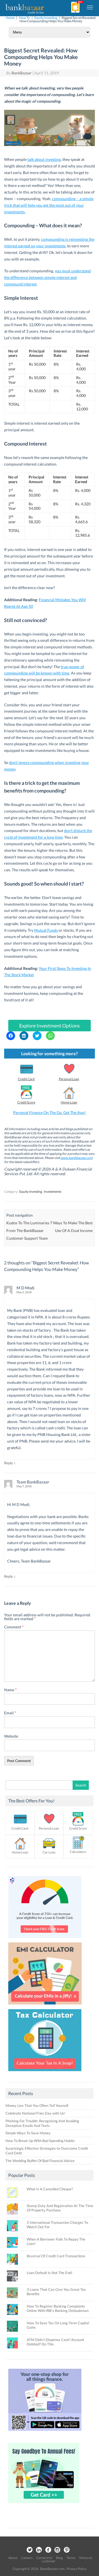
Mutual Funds (46, 930)
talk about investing (44, 159)
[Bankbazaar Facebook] (48, 2550)
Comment (14, 1627)
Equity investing (46, 18)
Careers (27, 2558)
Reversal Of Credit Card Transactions (56, 2256)
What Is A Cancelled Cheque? (50, 2189)
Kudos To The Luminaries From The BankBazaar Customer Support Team (28, 1230)
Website (11, 1736)
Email (10, 1713)
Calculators (78, 1852)
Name (10, 1690)
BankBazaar (22, 73)
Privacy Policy (77, 2569)
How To (24, 18)
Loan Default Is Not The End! (50, 2273)
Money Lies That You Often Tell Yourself (37, 2105)
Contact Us (44, 2558)
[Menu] (90, 7)
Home (10, 18)
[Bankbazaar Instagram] (57, 2550)
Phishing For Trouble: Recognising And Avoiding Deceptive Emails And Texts (42, 2123)
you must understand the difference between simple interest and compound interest (47, 277)
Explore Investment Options (50, 1026)
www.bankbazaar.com (77, 1158)
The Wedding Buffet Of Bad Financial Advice (40, 2161)
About (13, 2558)
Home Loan (69, 1102)
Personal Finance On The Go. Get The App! (50, 1112)
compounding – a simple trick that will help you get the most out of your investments (49, 205)
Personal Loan (69, 1079)
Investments (53, 1192)
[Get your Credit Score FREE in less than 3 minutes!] (45, 1939)
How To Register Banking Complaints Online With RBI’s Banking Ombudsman (58, 2308)
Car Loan (49, 1852)
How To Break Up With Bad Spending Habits (40, 2141)
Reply (9, 1463)
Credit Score (26, 1102)
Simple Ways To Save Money (28, 2133)
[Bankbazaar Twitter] (29, 2550)
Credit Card (26, 1079)
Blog (59, 2558)
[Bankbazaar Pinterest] (67, 2550)
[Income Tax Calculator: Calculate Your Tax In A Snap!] (45, 2073)
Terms (71, 2558)
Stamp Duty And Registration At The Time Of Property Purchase (60, 2208)
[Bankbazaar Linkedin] (39, 2550)
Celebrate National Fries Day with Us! (35, 2113)
